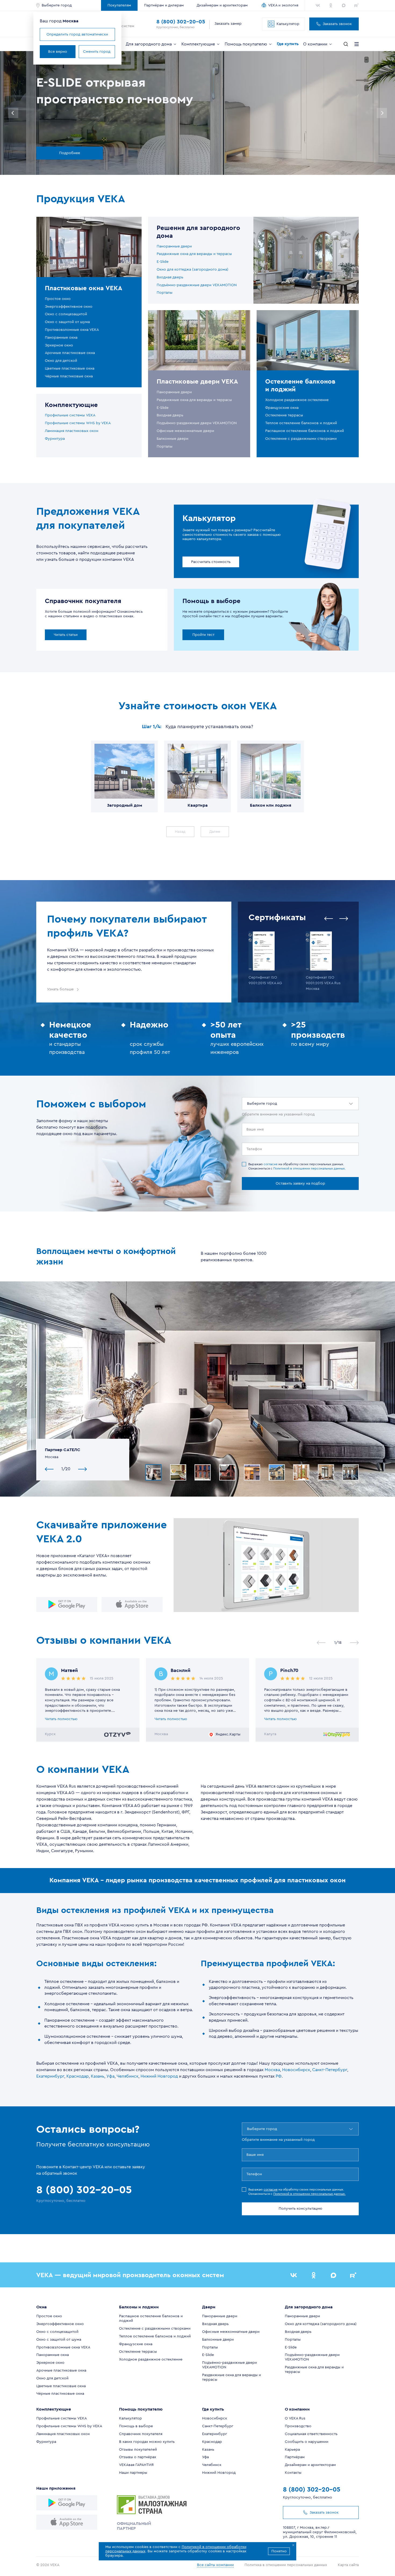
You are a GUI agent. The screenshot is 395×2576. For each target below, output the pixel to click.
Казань (98, 2076)
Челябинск (128, 2076)
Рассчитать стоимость (211, 562)
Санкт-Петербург (330, 2070)
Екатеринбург (50, 2076)
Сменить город (97, 52)
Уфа (110, 2076)
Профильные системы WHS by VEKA (78, 423)
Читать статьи (66, 635)
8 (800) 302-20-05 (181, 22)
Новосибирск (296, 2070)
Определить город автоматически (77, 34)
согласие (271, 1164)
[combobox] (247, 1104)
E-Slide (163, 262)
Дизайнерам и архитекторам (222, 5)
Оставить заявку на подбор (300, 1184)
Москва (272, 2070)
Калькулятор (288, 24)
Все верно (58, 52)
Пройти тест (203, 635)
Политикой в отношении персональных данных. (309, 1168)
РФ (279, 2076)
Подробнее (70, 153)
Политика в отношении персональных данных (286, 2565)
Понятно (279, 2551)
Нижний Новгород (159, 2076)
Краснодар (78, 2076)
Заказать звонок (337, 24)
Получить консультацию (300, 2209)
